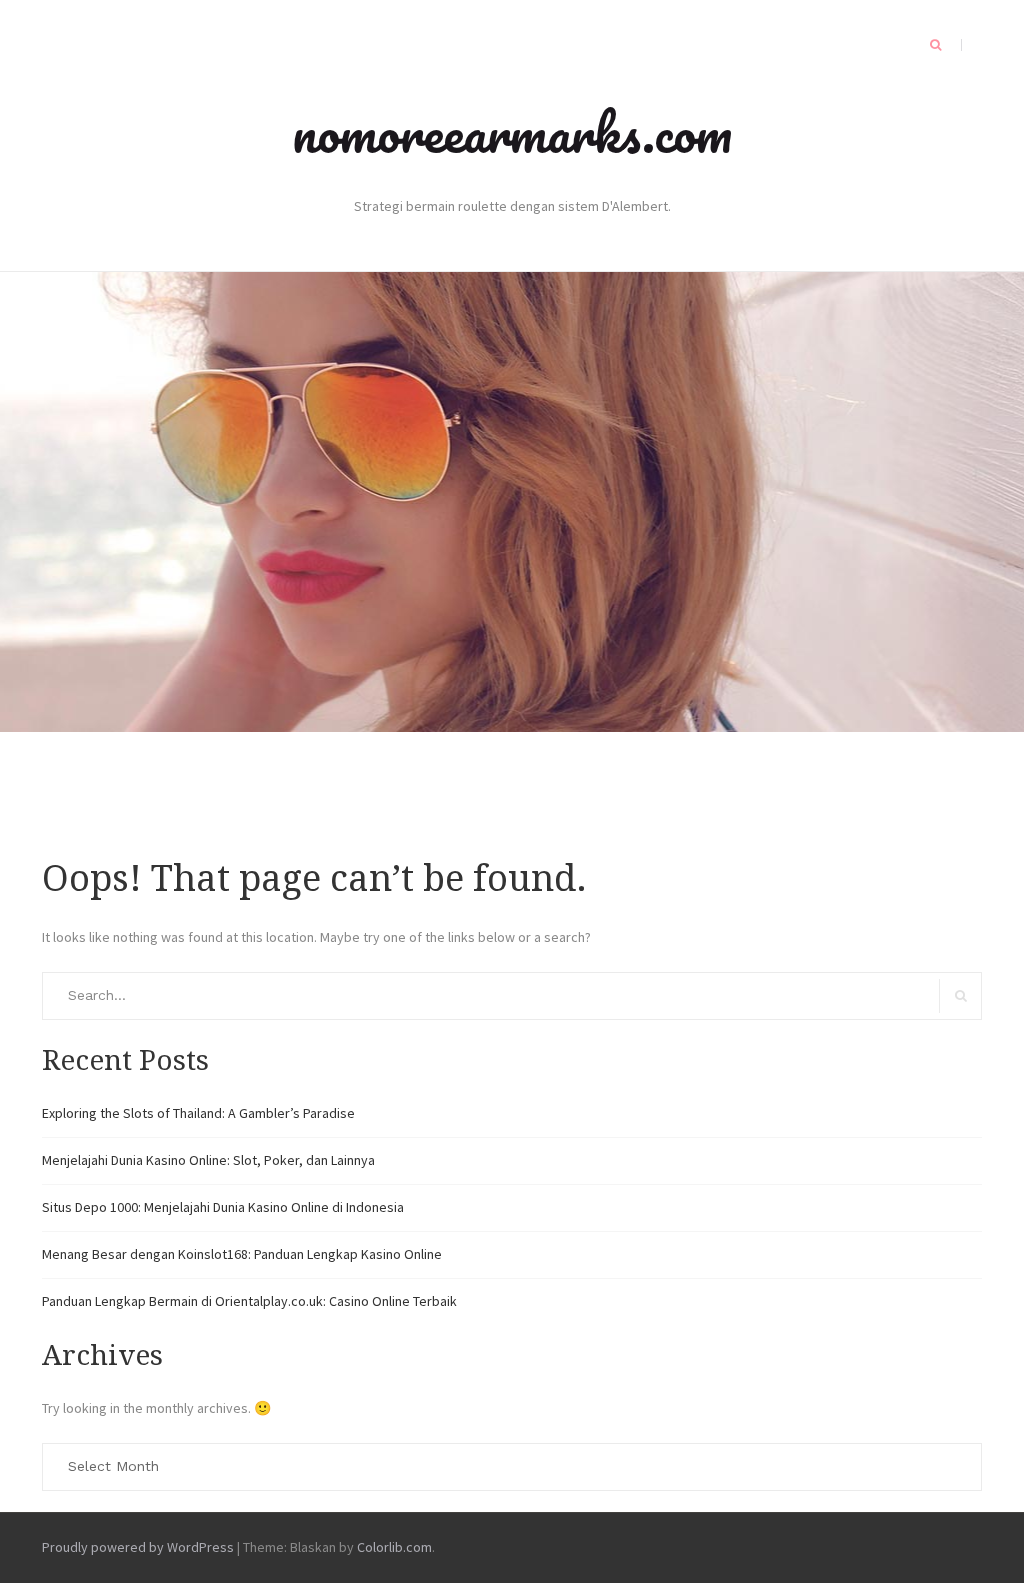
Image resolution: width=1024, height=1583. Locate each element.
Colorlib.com (394, 1547)
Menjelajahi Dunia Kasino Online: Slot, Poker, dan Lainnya (208, 1160)
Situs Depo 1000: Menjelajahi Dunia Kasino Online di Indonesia (223, 1207)
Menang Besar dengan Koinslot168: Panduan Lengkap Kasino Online (242, 1254)
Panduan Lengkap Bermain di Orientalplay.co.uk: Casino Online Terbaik (249, 1301)
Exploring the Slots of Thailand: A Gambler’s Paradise (198, 1113)
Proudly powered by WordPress (138, 1547)
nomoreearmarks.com (512, 132)
